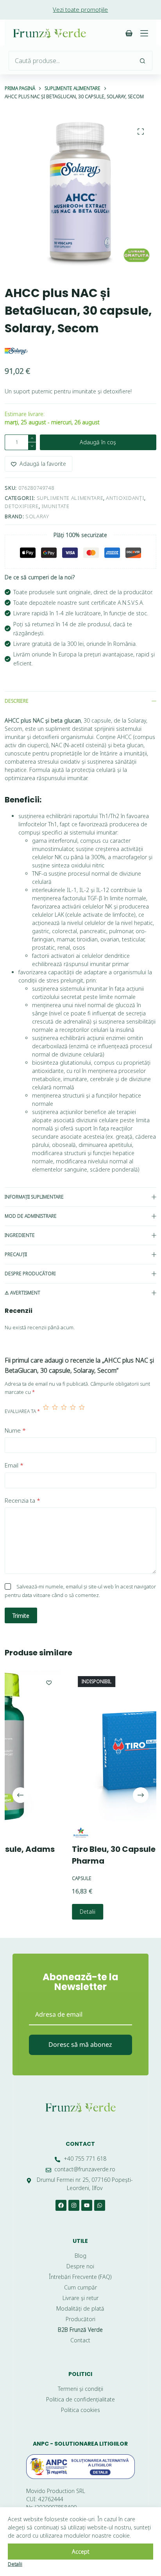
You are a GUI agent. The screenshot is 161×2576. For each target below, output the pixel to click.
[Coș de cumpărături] (129, 33)
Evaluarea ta (22, 1411)
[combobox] (71, 61)
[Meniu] (144, 33)
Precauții (16, 1254)
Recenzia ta (22, 1500)
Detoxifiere (21, 506)
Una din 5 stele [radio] (46, 1411)
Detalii (39, 1912)
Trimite (21, 1616)
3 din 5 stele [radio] (64, 1411)
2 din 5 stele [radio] (55, 1411)
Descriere (17, 701)
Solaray (37, 516)
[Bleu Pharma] (32, 1833)
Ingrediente (20, 1235)
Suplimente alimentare (70, 498)
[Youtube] (87, 2205)
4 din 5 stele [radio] (73, 1411)
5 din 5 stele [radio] (82, 1411)
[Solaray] (16, 351)
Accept (81, 2552)
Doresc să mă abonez (80, 2044)
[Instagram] (74, 2205)
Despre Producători (30, 1274)
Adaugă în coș (98, 442)
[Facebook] (61, 2205)
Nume (15, 1430)
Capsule (33, 1879)
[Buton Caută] (143, 61)
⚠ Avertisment (22, 1293)
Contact (80, 2144)
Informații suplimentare (34, 1197)
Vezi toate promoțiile (80, 9)
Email (14, 1465)
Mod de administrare (31, 1216)
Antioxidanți (125, 498)
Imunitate (55, 506)
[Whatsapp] (100, 2205)
